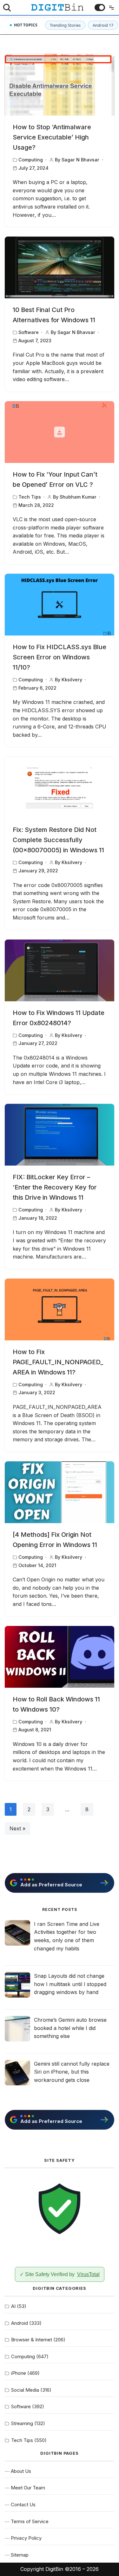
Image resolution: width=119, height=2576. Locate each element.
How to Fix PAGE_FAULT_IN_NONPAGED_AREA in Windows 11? (58, 1362)
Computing (31, 160)
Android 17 (103, 25)
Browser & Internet (32, 2340)
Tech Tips (30, 497)
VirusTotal (88, 2274)
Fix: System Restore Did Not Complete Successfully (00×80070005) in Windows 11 (58, 840)
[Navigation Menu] (110, 8)
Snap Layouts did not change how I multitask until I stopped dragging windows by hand (70, 1984)
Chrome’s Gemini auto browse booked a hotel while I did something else (70, 2028)
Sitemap (20, 2555)
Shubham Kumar (78, 497)
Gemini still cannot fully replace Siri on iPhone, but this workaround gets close (72, 2072)
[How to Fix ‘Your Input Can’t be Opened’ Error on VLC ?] (60, 432)
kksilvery (72, 680)
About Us (21, 2471)
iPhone (19, 2373)
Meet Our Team (28, 2488)
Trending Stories (65, 25)
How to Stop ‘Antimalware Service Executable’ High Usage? (52, 137)
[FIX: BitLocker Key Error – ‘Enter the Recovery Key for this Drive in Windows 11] (60, 1135)
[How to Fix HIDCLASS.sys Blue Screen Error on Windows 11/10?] (60, 605)
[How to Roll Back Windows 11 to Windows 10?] (60, 1657)
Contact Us (23, 2505)
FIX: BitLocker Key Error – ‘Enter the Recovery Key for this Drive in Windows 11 (55, 1187)
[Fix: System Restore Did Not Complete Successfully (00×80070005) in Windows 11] (60, 787)
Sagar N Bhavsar (80, 160)
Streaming (22, 2423)
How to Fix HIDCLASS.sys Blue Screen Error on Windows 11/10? (60, 657)
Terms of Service (30, 2521)
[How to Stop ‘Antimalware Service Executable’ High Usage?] (60, 85)
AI (13, 2306)
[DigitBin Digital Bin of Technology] (57, 7)
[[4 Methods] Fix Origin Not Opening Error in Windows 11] (60, 1492)
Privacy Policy (26, 2538)
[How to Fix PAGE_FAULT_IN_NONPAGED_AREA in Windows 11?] (60, 1309)
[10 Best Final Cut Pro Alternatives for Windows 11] (60, 267)
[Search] (7, 8)
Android (20, 2323)
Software (29, 332)
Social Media (25, 2390)
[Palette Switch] (100, 7)
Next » (17, 1828)
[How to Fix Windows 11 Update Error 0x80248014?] (60, 970)
